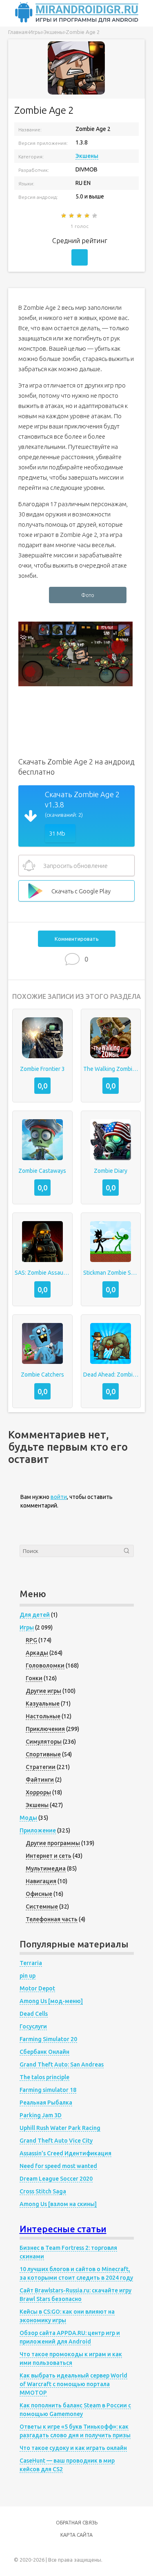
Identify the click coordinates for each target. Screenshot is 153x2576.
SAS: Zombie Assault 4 (42, 1273)
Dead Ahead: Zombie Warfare (111, 1375)
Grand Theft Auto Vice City (56, 2141)
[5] (95, 216)
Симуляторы (44, 1742)
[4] (88, 216)
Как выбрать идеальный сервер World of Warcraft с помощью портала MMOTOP (73, 2384)
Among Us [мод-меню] (51, 2001)
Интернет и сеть (49, 1856)
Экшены (87, 156)
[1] (64, 216)
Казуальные (43, 1704)
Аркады (37, 1653)
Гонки (34, 1678)
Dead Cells (34, 2014)
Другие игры (43, 1691)
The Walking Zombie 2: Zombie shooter (111, 1069)
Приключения (45, 1729)
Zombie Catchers (42, 1375)
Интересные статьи (63, 2229)
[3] (80, 216)
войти (59, 1497)
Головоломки (45, 1665)
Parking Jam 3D (41, 2115)
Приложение (38, 1830)
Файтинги (40, 1780)
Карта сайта (76, 2535)
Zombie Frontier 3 (42, 1069)
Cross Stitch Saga (43, 2191)
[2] (72, 216)
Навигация (41, 1881)
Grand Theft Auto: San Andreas (62, 2064)
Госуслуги (33, 2026)
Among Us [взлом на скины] (58, 2204)
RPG (31, 1640)
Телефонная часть (52, 1919)
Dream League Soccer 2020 (56, 2179)
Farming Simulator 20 (48, 2039)
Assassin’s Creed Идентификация (65, 2153)
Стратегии (41, 1767)
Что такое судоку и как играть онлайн (73, 2448)
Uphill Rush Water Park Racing (60, 2128)
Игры (27, 1627)
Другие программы (53, 1843)
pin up (28, 1976)
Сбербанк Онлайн (44, 2052)
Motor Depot (37, 1988)
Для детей (35, 1615)
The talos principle (44, 2077)
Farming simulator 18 (48, 2090)
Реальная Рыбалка (46, 2103)
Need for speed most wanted (58, 2166)
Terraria (31, 1963)
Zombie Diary (111, 1171)
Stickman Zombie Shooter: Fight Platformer (111, 1273)
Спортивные (43, 1754)
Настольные (43, 1716)
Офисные (39, 1894)
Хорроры (38, 1792)
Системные (42, 1907)
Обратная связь (77, 2523)
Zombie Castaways (42, 1171)
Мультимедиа (46, 1868)
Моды (28, 1818)
